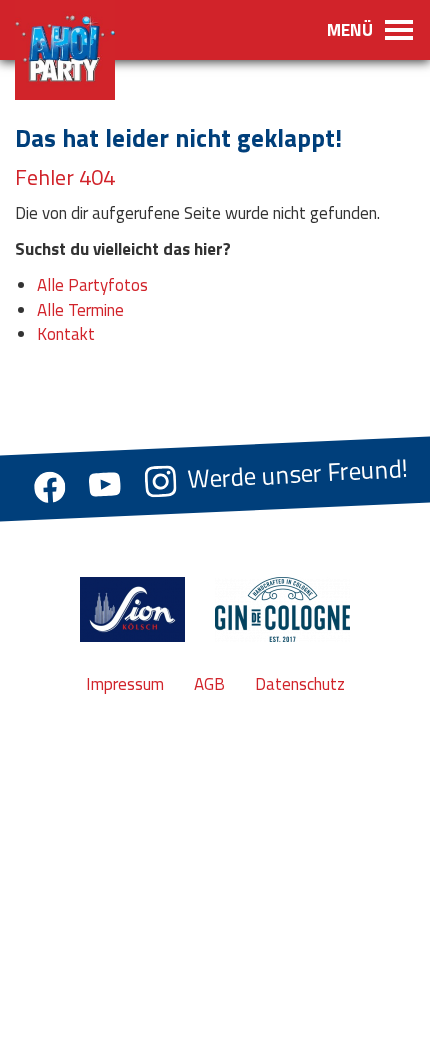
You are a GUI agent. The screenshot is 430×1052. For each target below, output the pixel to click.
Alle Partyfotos (92, 285)
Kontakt (66, 334)
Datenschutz (300, 684)
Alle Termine (80, 310)
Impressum (125, 684)
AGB (209, 684)
